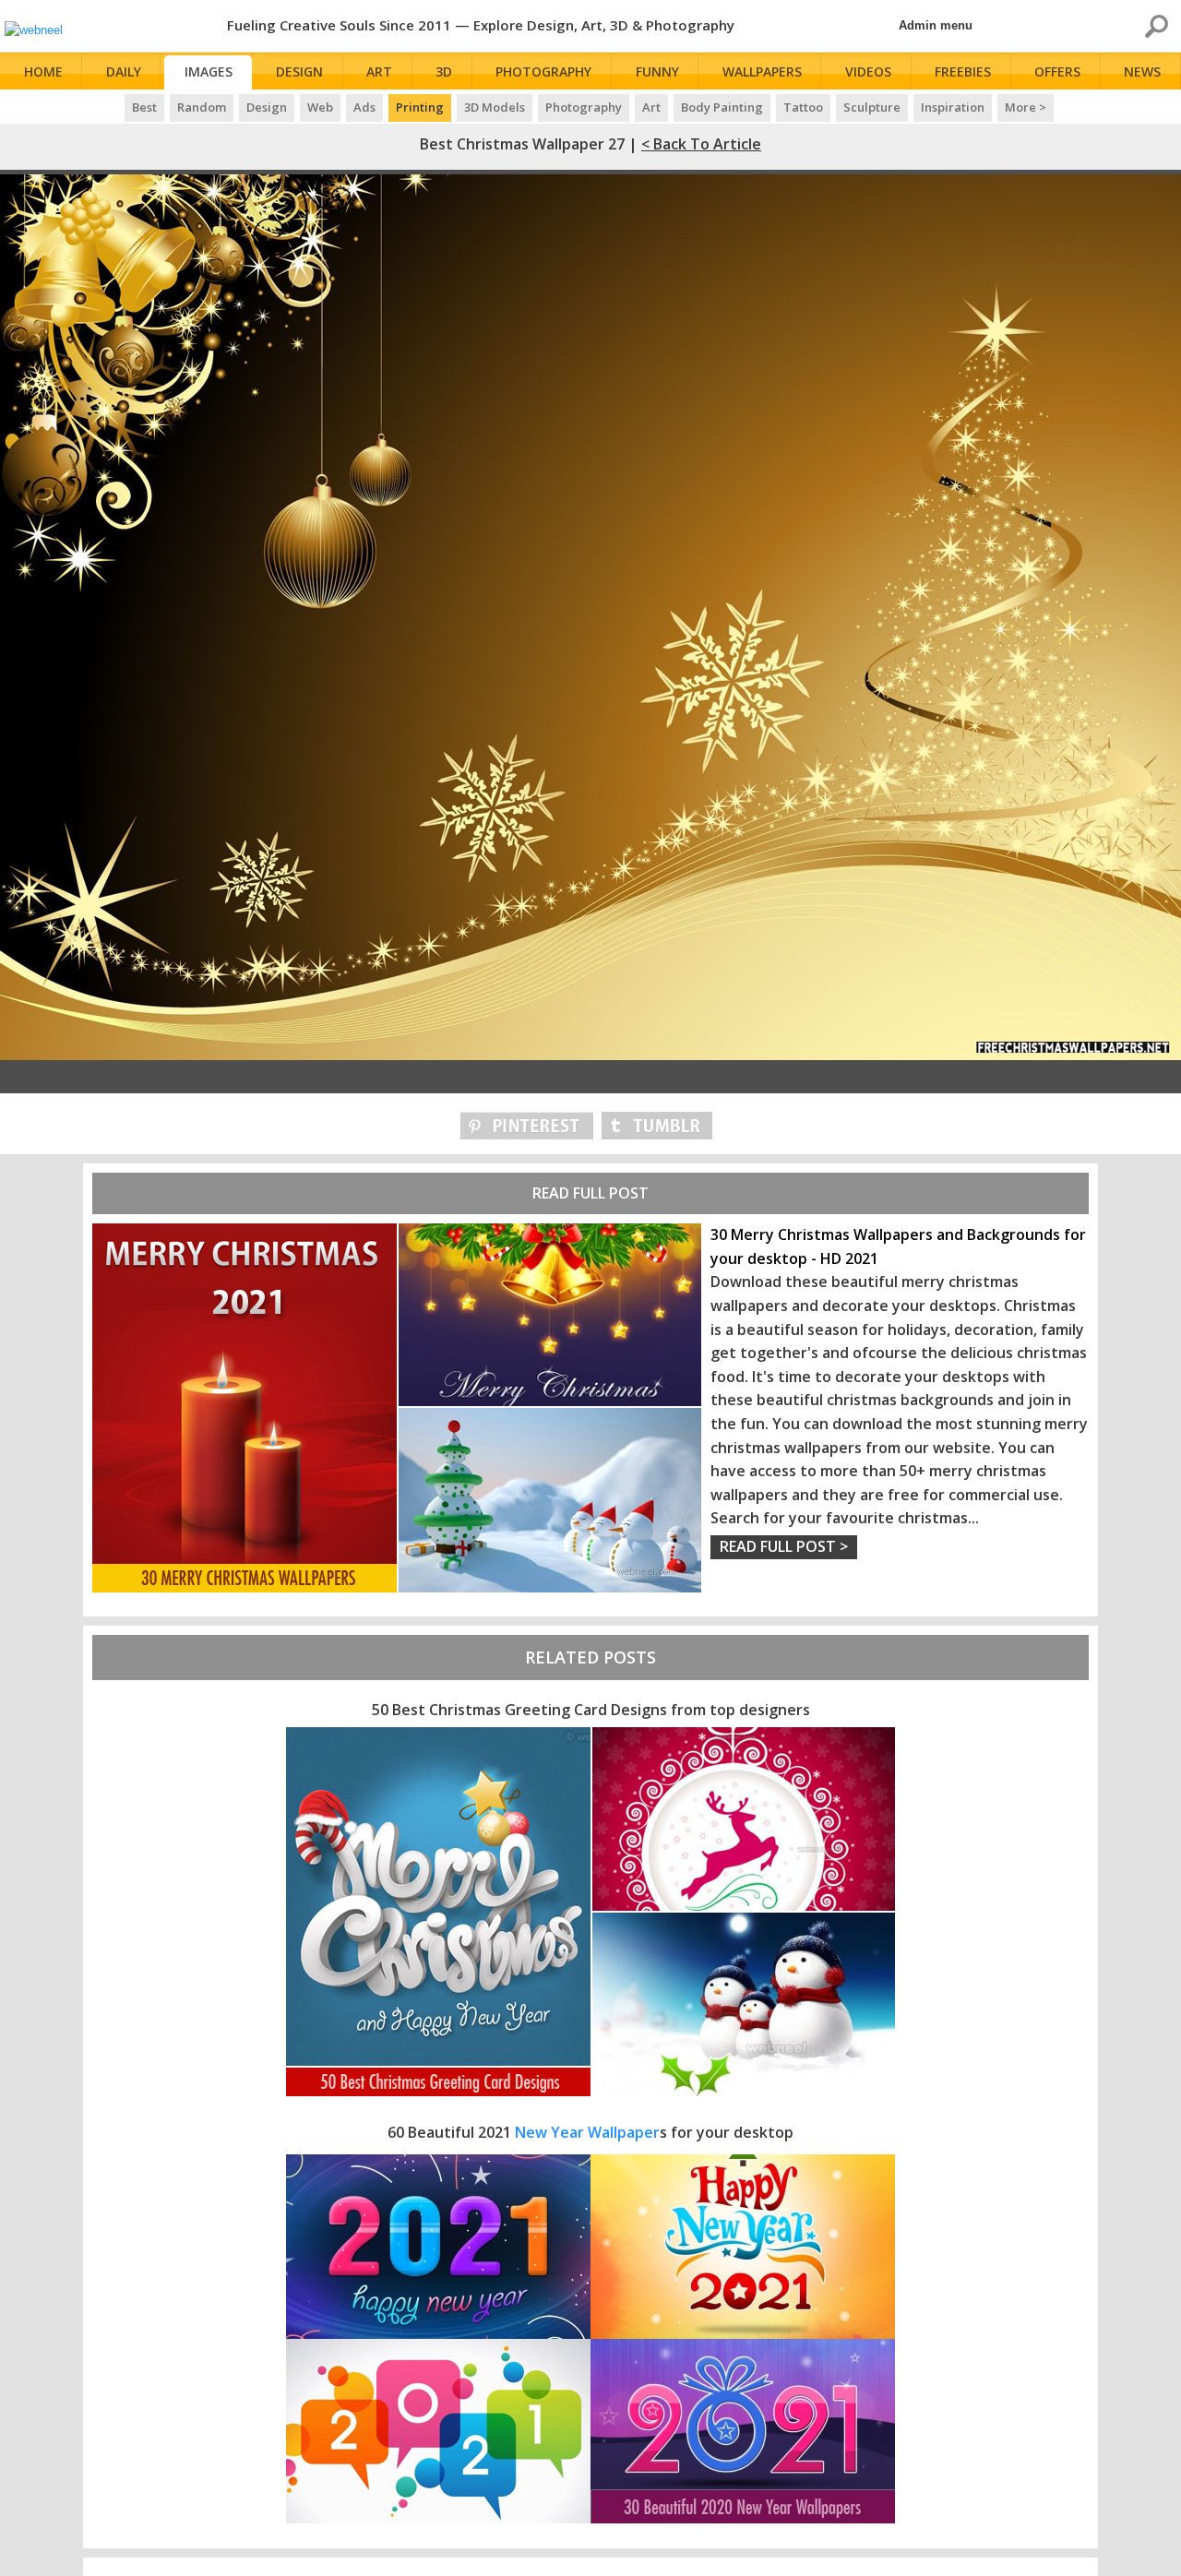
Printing (420, 107)
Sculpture (872, 107)
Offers (1057, 72)
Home (43, 72)
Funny (657, 72)
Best (144, 107)
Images (209, 72)
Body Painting (722, 107)
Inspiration (953, 107)
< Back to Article (701, 144)
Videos (868, 72)
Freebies (963, 72)
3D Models (495, 107)
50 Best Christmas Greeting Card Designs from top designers (591, 1710)
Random (202, 107)
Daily (124, 72)
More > (1026, 107)
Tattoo (803, 107)
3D (444, 72)
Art (379, 72)
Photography (543, 72)
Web (320, 107)
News (1142, 72)
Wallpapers (762, 72)
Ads (364, 107)
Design (299, 72)
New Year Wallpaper (587, 2132)
